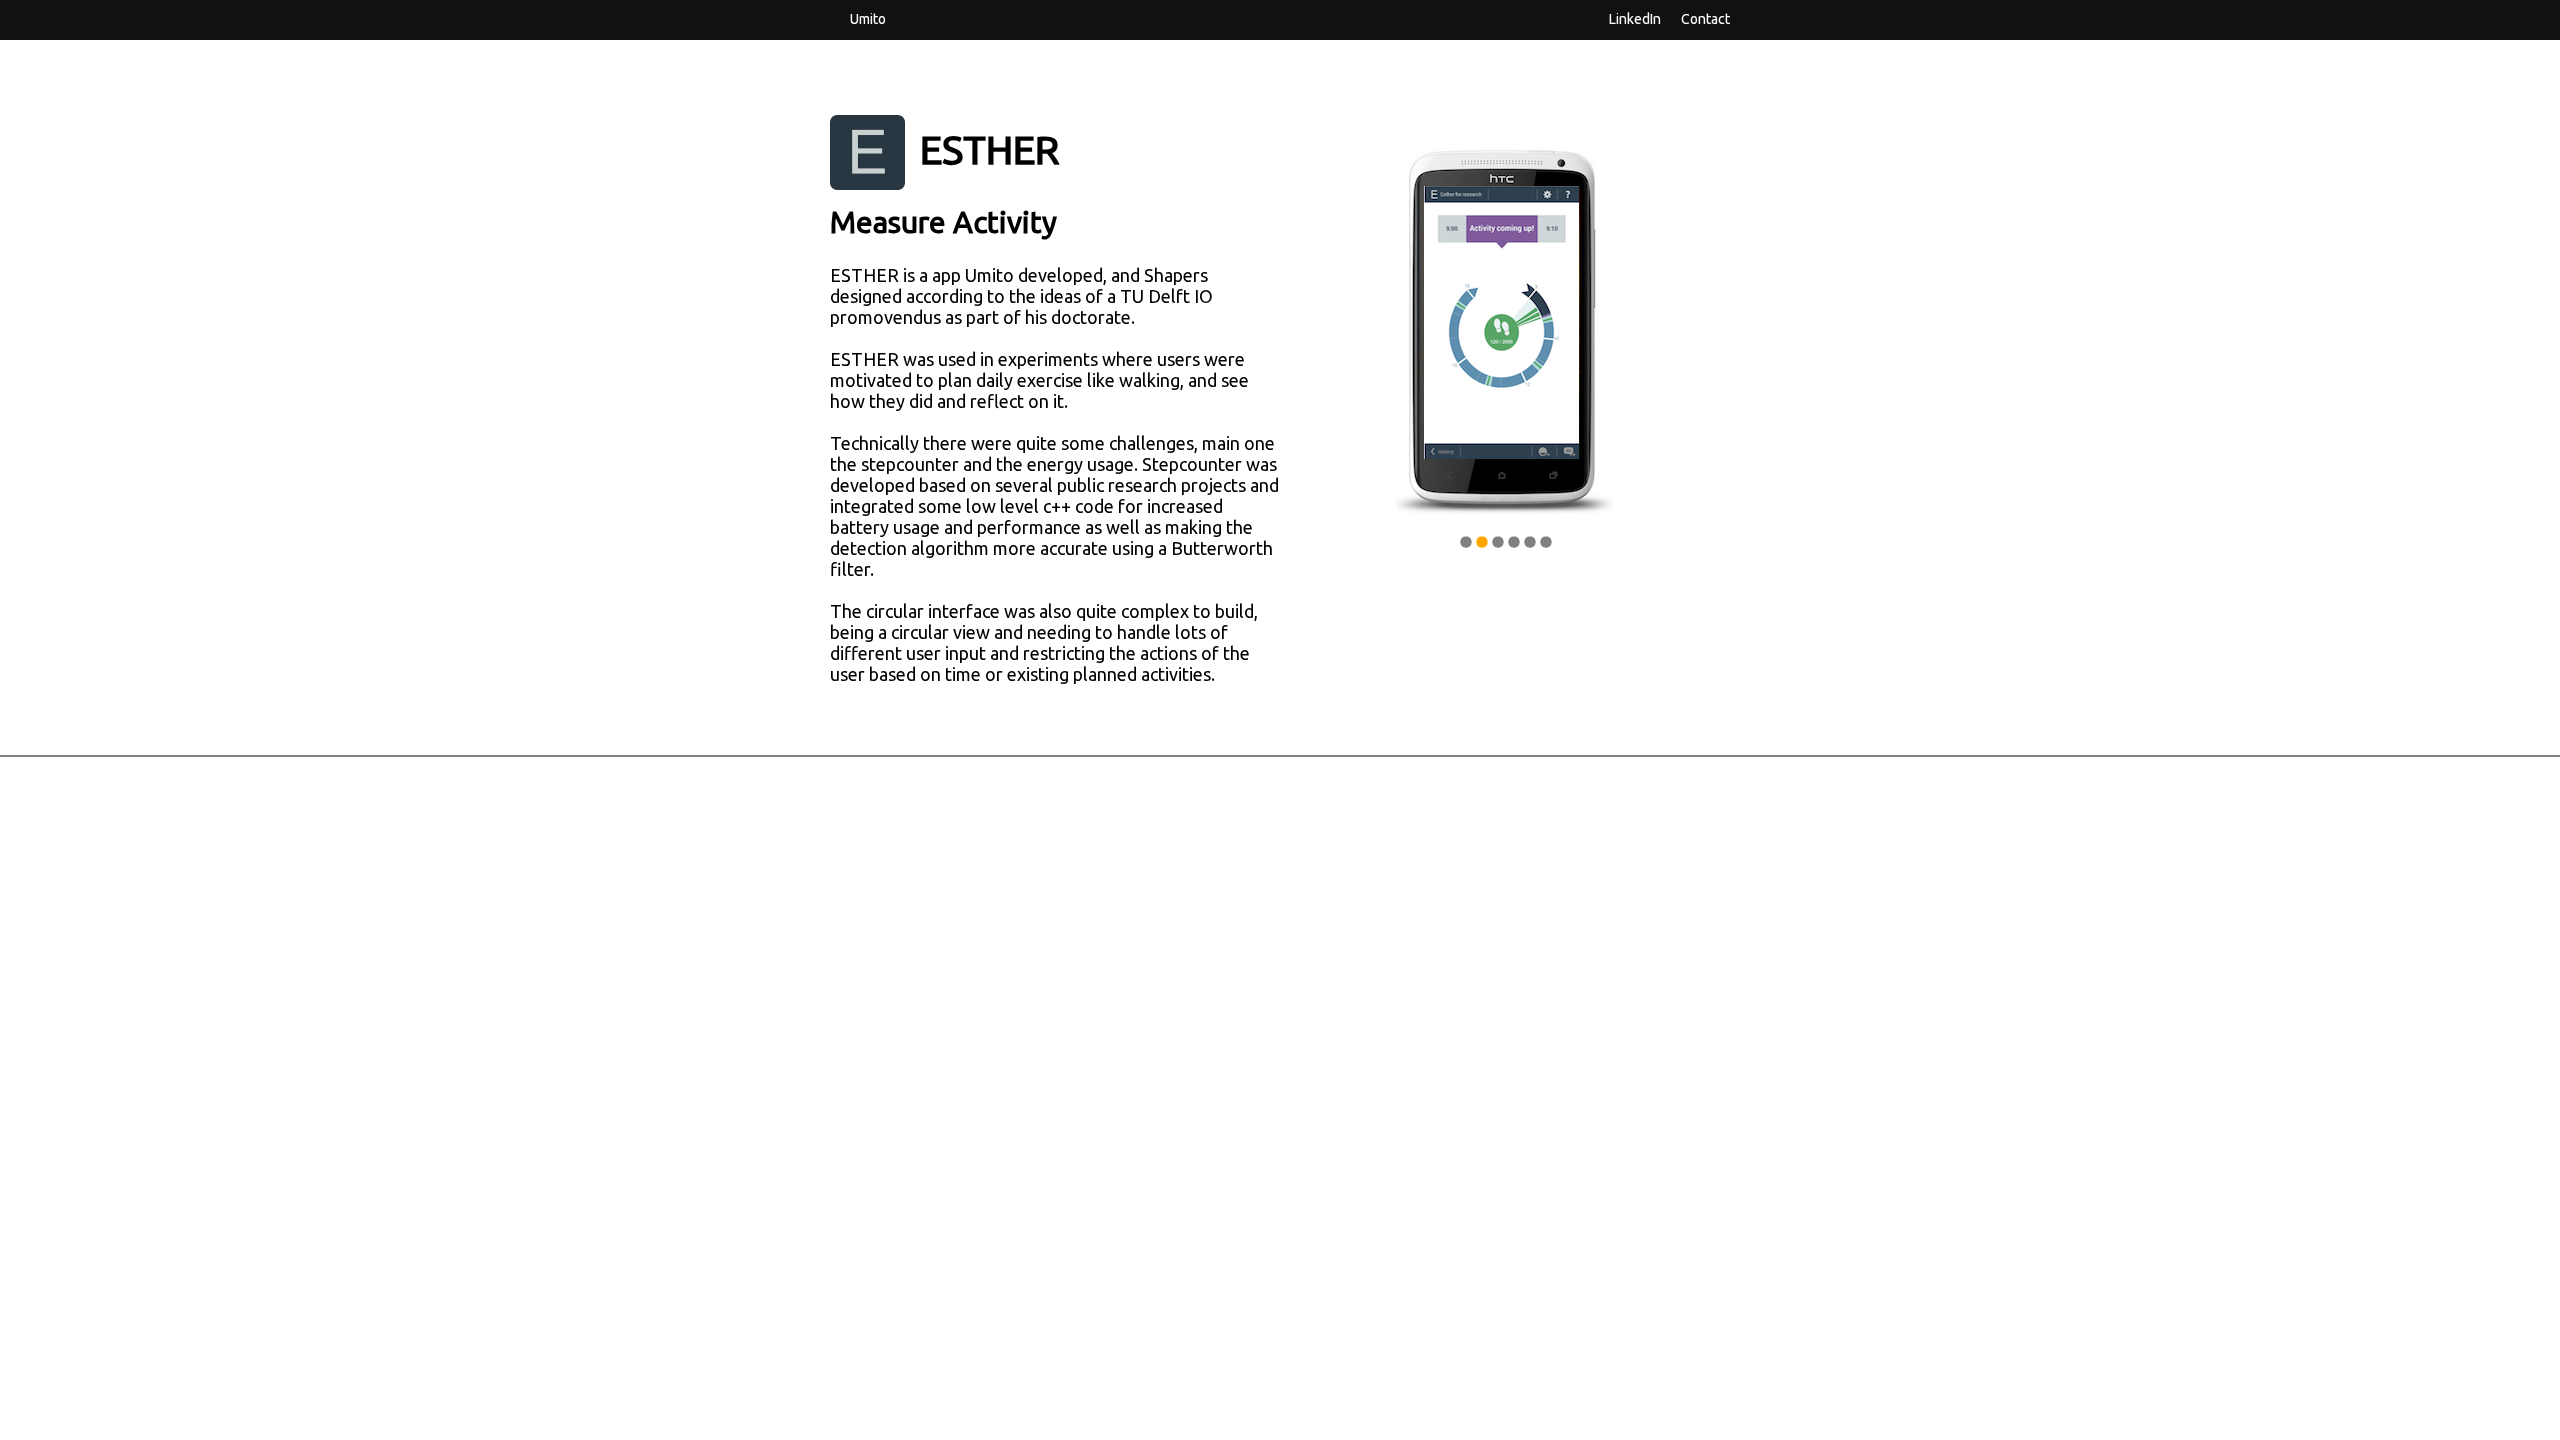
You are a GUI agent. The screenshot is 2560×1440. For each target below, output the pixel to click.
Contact (1705, 18)
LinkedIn (1635, 18)
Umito (868, 18)
